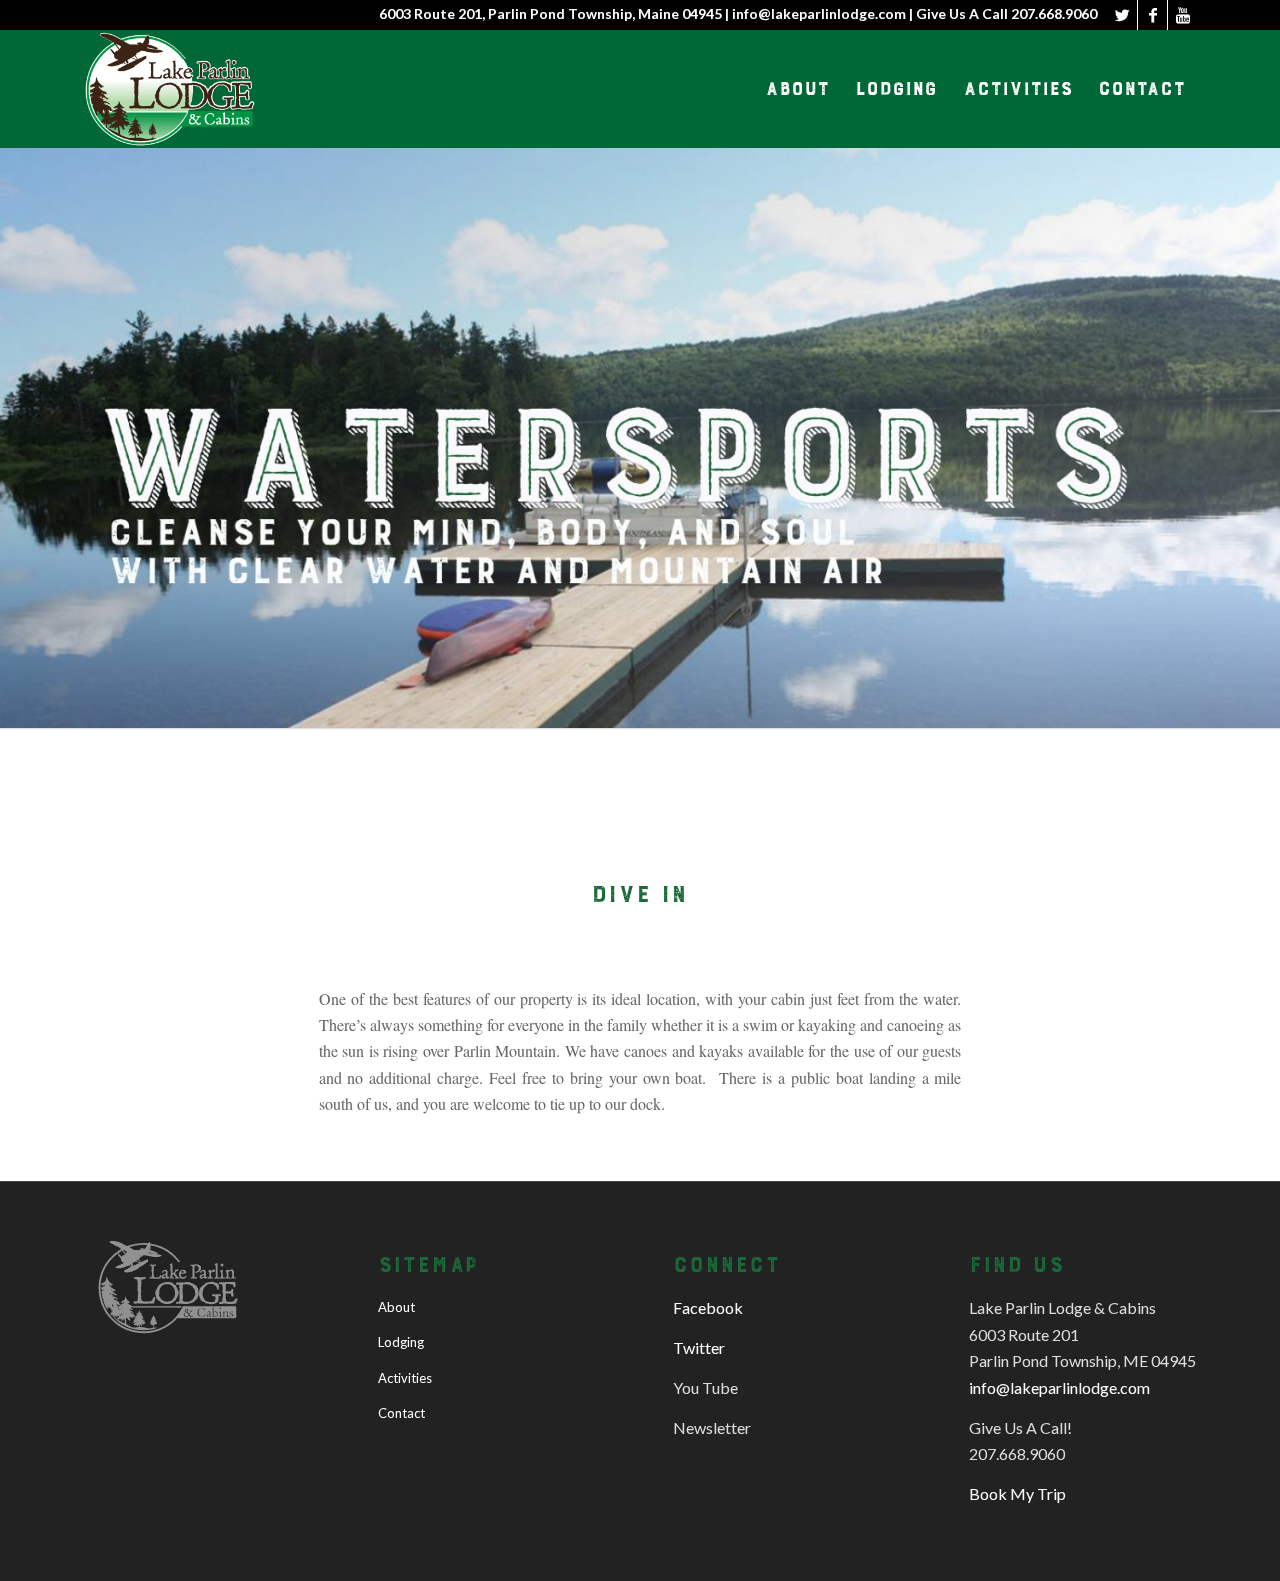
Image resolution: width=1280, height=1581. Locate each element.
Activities (405, 1378)
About (396, 1307)
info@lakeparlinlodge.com (1059, 1387)
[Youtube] (1183, 15)
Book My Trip (1017, 1493)
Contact (401, 1413)
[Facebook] (1152, 15)
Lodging (401, 1342)
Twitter (699, 1347)
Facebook (708, 1307)
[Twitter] (1122, 15)
